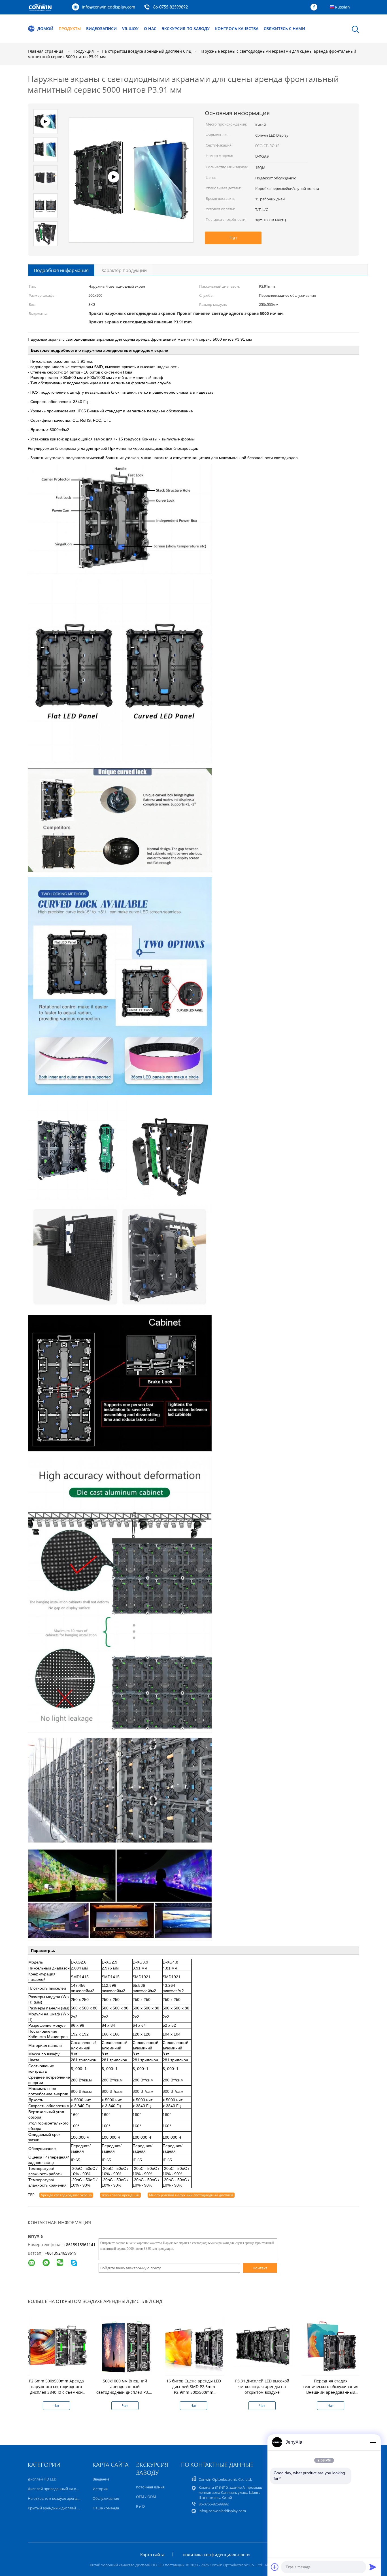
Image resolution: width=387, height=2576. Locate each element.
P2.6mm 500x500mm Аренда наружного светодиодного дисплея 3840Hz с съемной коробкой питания (56, 2389)
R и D (140, 2506)
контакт (260, 2268)
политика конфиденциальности (216, 2554)
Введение (101, 2479)
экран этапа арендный (120, 2195)
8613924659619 (62, 2253)
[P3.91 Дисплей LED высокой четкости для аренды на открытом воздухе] (263, 2345)
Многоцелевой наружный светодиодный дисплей (191, 2195)
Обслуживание (106, 2498)
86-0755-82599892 (171, 7)
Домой (45, 28)
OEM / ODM (146, 2497)
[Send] (373, 2567)
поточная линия (150, 2487)
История (100, 2489)
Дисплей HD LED (42, 2479)
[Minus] (373, 2442)
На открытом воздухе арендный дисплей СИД (68, 2498)
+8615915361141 (80, 2245)
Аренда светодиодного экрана (66, 2195)
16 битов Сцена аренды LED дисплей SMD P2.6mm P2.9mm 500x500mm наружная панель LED (194, 2389)
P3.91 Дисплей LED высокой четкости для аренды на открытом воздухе (262, 2387)
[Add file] (275, 2567)
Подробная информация (61, 270)
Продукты (70, 28)
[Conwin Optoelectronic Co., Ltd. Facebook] (315, 7)
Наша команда (106, 2508)
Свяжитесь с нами (284, 28)
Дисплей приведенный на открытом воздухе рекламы (76, 2489)
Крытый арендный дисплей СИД (56, 2508)
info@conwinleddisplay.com (109, 7)
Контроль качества (237, 28)
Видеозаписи (101, 28)
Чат (233, 238)
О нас (150, 28)
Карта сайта (152, 2554)
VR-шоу (130, 28)
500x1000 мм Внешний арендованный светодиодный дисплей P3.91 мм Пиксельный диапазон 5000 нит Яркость (125, 2392)
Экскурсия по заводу (186, 28)
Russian (342, 7)
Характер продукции (124, 270)
